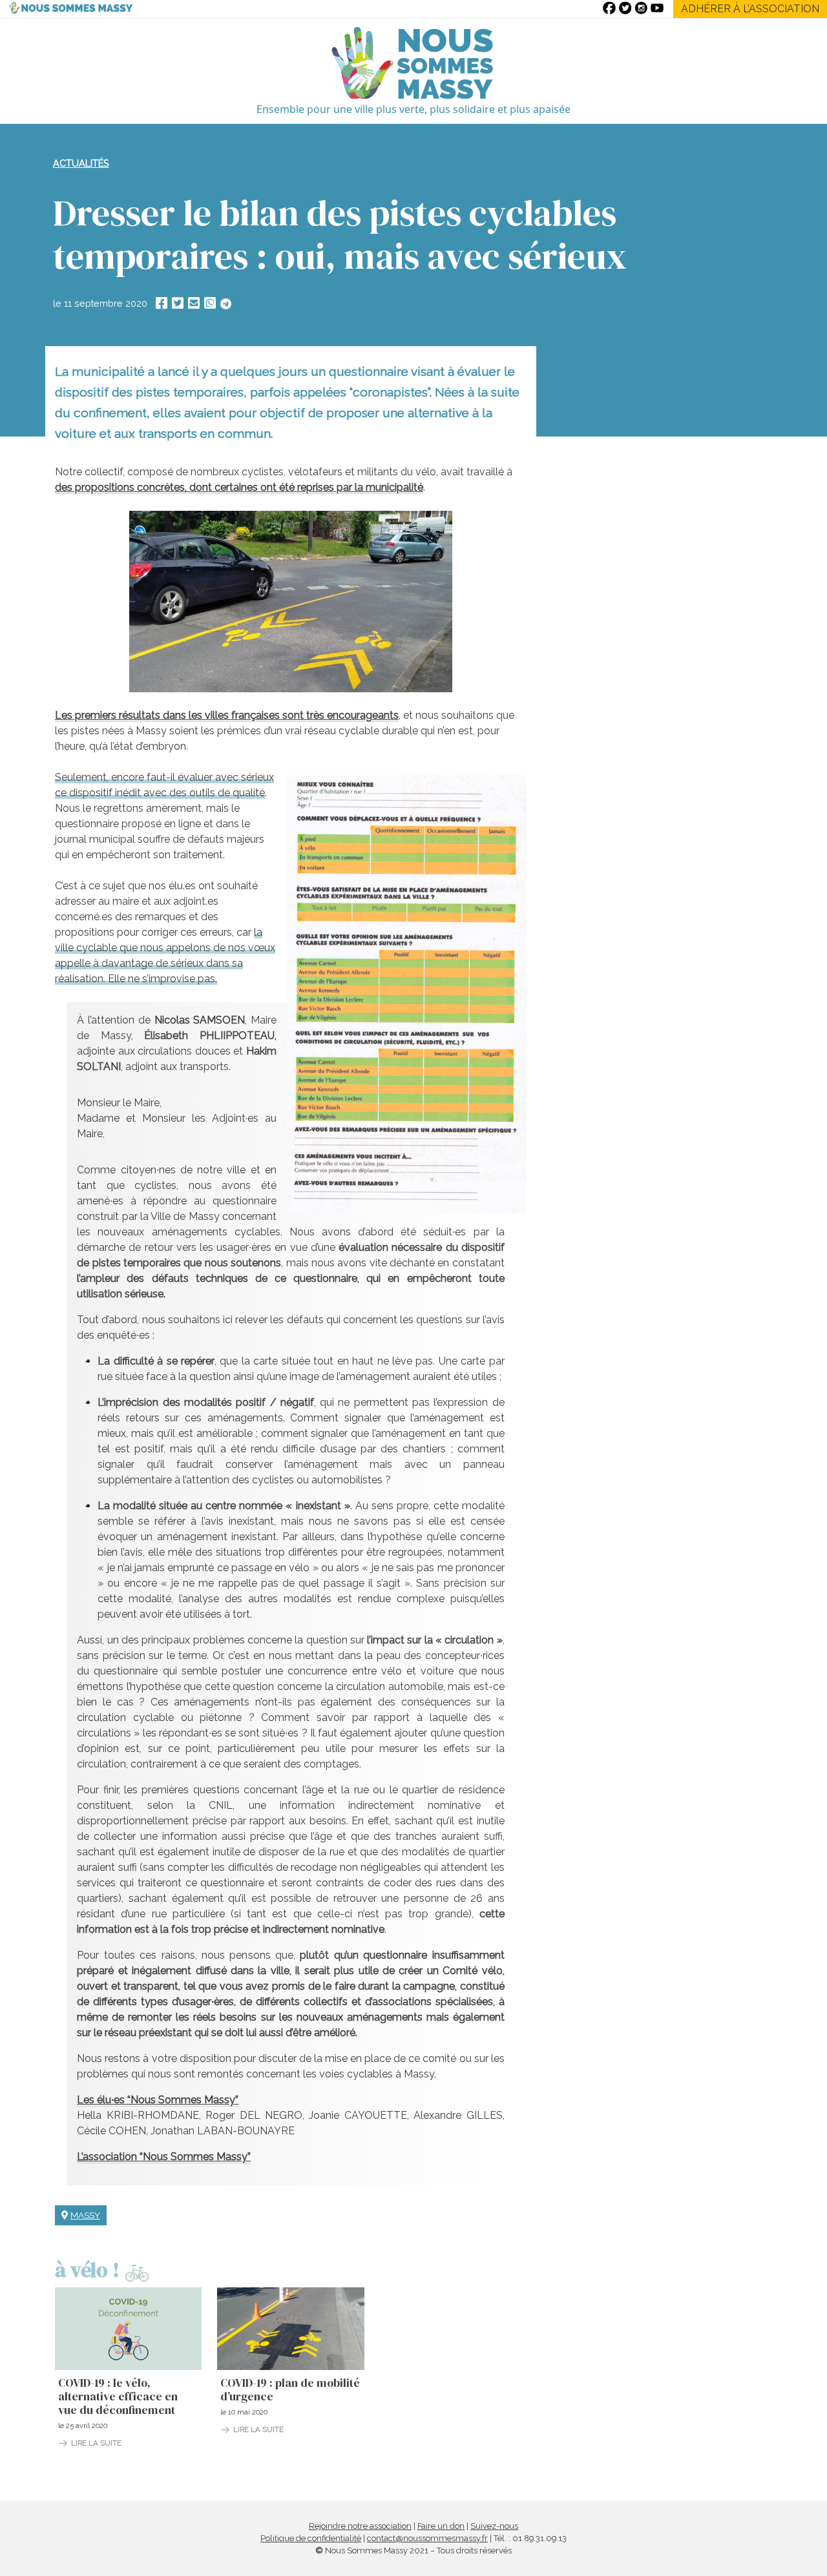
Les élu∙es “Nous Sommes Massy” (158, 2100)
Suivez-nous (494, 2526)
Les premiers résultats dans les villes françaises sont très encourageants (227, 715)
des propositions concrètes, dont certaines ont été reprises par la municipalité (239, 487)
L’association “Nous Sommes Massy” (164, 2157)
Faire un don (441, 2526)
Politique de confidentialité (311, 2538)
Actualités (81, 163)
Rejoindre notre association (360, 2526)
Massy (85, 2215)
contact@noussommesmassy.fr (427, 2538)
